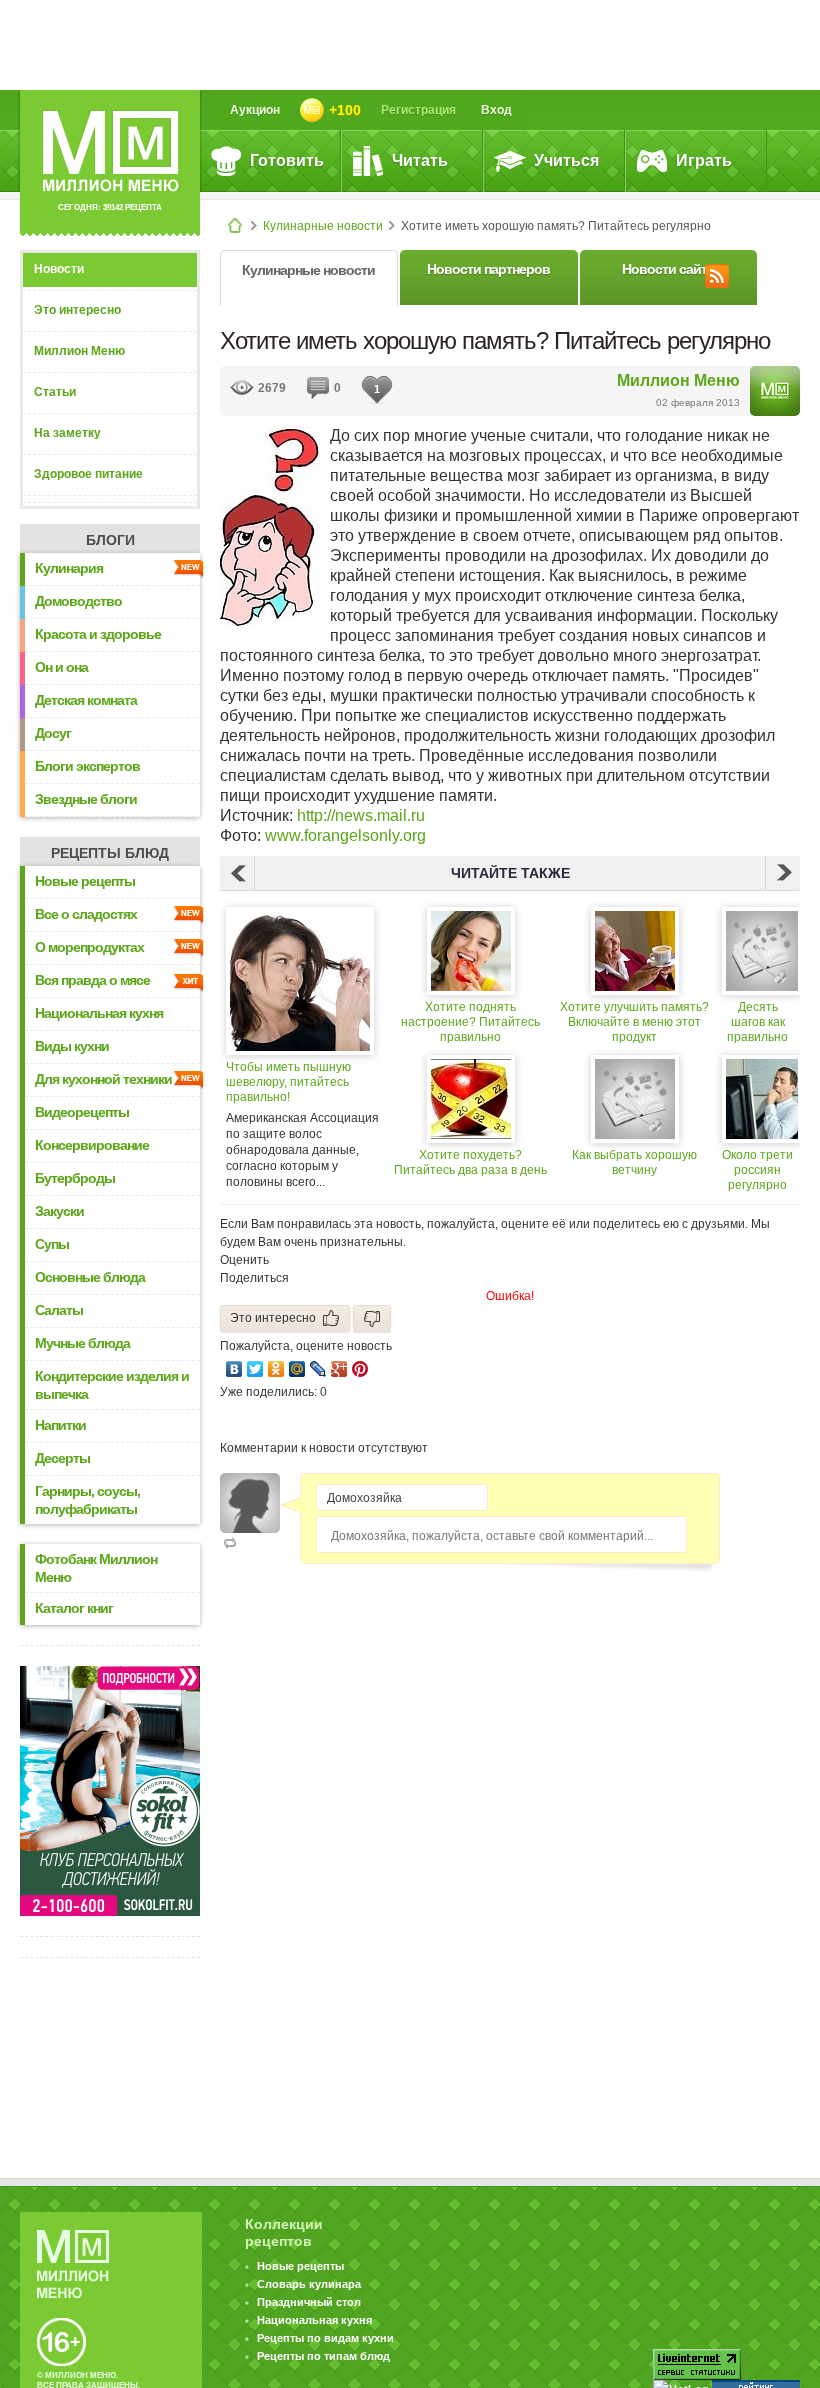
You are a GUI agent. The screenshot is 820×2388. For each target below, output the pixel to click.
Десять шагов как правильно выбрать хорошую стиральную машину (758, 1022)
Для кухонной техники (103, 1079)
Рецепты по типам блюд (323, 2356)
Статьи (55, 392)
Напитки (60, 1425)
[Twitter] (255, 1369)
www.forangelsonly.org (345, 835)
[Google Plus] (339, 1369)
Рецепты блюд (110, 853)
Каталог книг (74, 1608)
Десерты (62, 1458)
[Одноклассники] (276, 1369)
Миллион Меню (79, 351)
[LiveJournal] (318, 1369)
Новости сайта (668, 269)
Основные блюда (90, 1277)
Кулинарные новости (323, 226)
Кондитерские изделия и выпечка (112, 1385)
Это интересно (77, 310)
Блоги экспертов (87, 766)
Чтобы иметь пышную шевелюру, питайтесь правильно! (288, 1082)
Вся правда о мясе (92, 980)
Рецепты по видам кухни (325, 2338)
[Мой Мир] (297, 1369)
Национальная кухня (99, 1013)
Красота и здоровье (98, 634)
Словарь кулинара (309, 2284)
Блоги (110, 540)
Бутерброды (75, 1178)
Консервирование (92, 1145)
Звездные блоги (86, 799)
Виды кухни (72, 1046)
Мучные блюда (82, 1343)
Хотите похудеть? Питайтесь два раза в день (470, 1162)
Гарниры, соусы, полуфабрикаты (87, 1500)
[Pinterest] (360, 1369)
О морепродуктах (89, 947)
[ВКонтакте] (234, 1369)
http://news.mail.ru (361, 815)
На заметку (67, 433)
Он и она (61, 667)
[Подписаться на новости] (717, 273)
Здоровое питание (88, 474)
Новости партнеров (488, 269)
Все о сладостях (86, 914)
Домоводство (78, 601)
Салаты (59, 1310)
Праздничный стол (309, 2302)
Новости (59, 269)
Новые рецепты (85, 881)
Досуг (53, 733)
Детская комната (86, 700)
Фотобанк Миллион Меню (96, 1568)
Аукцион (255, 110)
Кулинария (69, 568)
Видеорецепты (82, 1112)
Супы (52, 1244)
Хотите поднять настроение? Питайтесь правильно (470, 1022)
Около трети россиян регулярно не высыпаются (758, 1170)
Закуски (59, 1211)
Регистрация (418, 110)
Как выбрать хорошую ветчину (634, 1162)
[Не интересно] (372, 1318)
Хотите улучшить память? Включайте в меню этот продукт (634, 1022)
